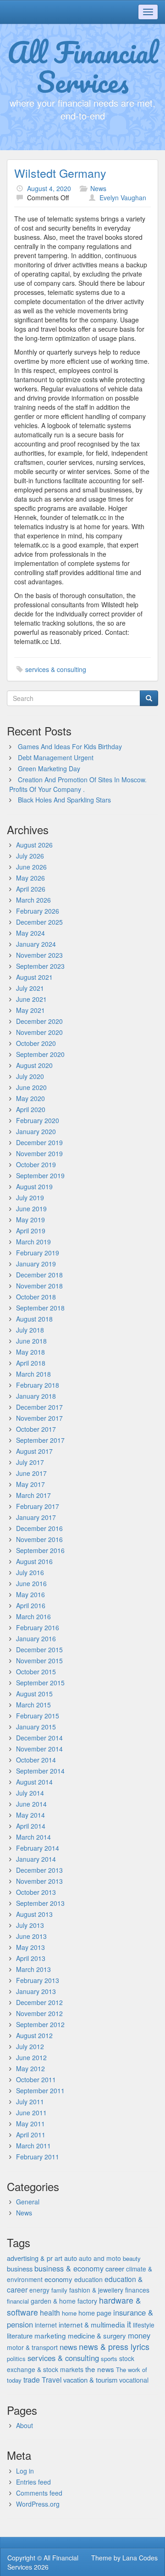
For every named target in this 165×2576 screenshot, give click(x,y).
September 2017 (40, 1440)
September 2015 (40, 1683)
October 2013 (36, 1892)
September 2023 (40, 966)
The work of (132, 2370)
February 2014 (38, 1848)
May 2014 (30, 1815)
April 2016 (31, 1605)
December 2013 (39, 1870)
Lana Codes (140, 2558)
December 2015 (39, 1650)
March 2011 (33, 2146)
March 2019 (33, 1242)
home (69, 2313)
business (20, 2268)
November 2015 (39, 1661)
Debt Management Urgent (56, 757)
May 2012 (30, 2068)
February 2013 (38, 1980)
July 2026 (30, 856)
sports (109, 2359)
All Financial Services (83, 67)
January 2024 (36, 944)
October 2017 (36, 1429)
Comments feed (39, 2493)
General (28, 2202)
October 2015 (36, 1672)
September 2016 (40, 1550)
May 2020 (30, 1098)
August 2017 (34, 1451)
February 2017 (38, 1506)
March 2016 (33, 1616)
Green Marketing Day (49, 768)
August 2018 (34, 1319)
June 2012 (31, 2057)
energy (39, 2290)
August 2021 (34, 977)
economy (58, 2279)
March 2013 (33, 1969)
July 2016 (30, 1572)
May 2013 (30, 1947)
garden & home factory (64, 2301)
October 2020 (36, 1043)
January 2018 (36, 1396)
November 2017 (39, 1418)
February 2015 (38, 1716)
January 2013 (36, 1991)
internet (46, 2325)
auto (71, 2258)
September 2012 (40, 2024)
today (14, 2380)
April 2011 (31, 2135)
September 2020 (40, 1054)
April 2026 (31, 889)
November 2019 (39, 1153)
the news (100, 2369)
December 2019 (39, 1142)
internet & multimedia (92, 2324)
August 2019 (34, 1186)
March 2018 (33, 1374)
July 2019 (30, 1198)
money (139, 2335)
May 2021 (30, 1010)
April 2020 (31, 1109)
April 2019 (31, 1231)
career (115, 2268)
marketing (50, 2335)
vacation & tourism (90, 2380)
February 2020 (38, 1120)
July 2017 (30, 1462)
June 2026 (31, 867)
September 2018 (40, 1308)
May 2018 (30, 1352)
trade (32, 2380)
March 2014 (33, 1837)
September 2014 (40, 1771)
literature (20, 2336)
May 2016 (30, 1594)
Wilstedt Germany (60, 173)
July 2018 (30, 1330)
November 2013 (39, 1881)
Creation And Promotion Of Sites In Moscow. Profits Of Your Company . (78, 784)
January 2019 (36, 1264)
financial (18, 2301)
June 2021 (31, 999)
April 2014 (31, 1826)
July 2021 (30, 988)
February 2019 (38, 1253)
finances (137, 2290)
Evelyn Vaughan (123, 198)
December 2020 (39, 1021)
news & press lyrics (114, 2346)
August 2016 (34, 1561)
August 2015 (34, 1694)
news (68, 2347)
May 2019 (30, 1220)
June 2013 (31, 1936)
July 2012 (30, 2046)
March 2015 (33, 1705)
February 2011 (38, 2157)
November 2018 (39, 1286)
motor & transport (32, 2347)
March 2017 (33, 1495)
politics (16, 2359)
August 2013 (34, 1914)
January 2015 (36, 1727)
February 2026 (38, 911)
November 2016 (39, 1539)
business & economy (69, 2268)
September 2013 (40, 1903)
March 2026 (33, 900)
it (129, 2324)
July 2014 (30, 1793)
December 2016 (39, 1528)
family (59, 2290)
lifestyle (144, 2325)
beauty (132, 2258)
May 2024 (30, 933)
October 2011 (36, 2079)
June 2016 (31, 1583)
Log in (25, 2471)
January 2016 (36, 1638)
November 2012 (39, 2013)
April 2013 (31, 1958)
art (58, 2258)
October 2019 (36, 1164)
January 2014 (36, 1859)
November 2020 (39, 1032)
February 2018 (38, 1385)
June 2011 (31, 2113)
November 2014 (39, 1749)
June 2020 (31, 1087)
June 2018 (31, 1341)
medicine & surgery (97, 2336)
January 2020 (36, 1131)
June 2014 (31, 1804)
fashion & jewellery (96, 2290)
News (98, 188)
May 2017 (30, 1484)
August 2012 (34, 2035)
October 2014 (36, 1760)
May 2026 (30, 878)
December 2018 (39, 1275)
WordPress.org (38, 2504)
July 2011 (30, 2101)
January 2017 (36, 1517)
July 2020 (30, 1076)
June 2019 (31, 1209)
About (25, 2425)
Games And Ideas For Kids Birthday (70, 746)
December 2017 (39, 1407)
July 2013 (30, 1925)
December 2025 (39, 922)
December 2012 (39, 2002)
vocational (134, 2380)
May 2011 (30, 2124)
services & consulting (56, 669)
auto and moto (100, 2258)
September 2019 (40, 1175)
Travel (52, 2379)
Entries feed (33, 2482)
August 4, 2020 (49, 188)
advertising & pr (30, 2258)
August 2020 (34, 1065)
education (88, 2279)
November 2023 (39, 955)
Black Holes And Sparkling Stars (64, 800)
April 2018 (31, 1363)
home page (95, 2313)
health (50, 2313)
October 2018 (36, 1297)
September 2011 (40, 2090)
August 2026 (34, 845)
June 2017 (31, 1473)
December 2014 (39, 1738)
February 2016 (38, 1627)
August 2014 (34, 1782)
